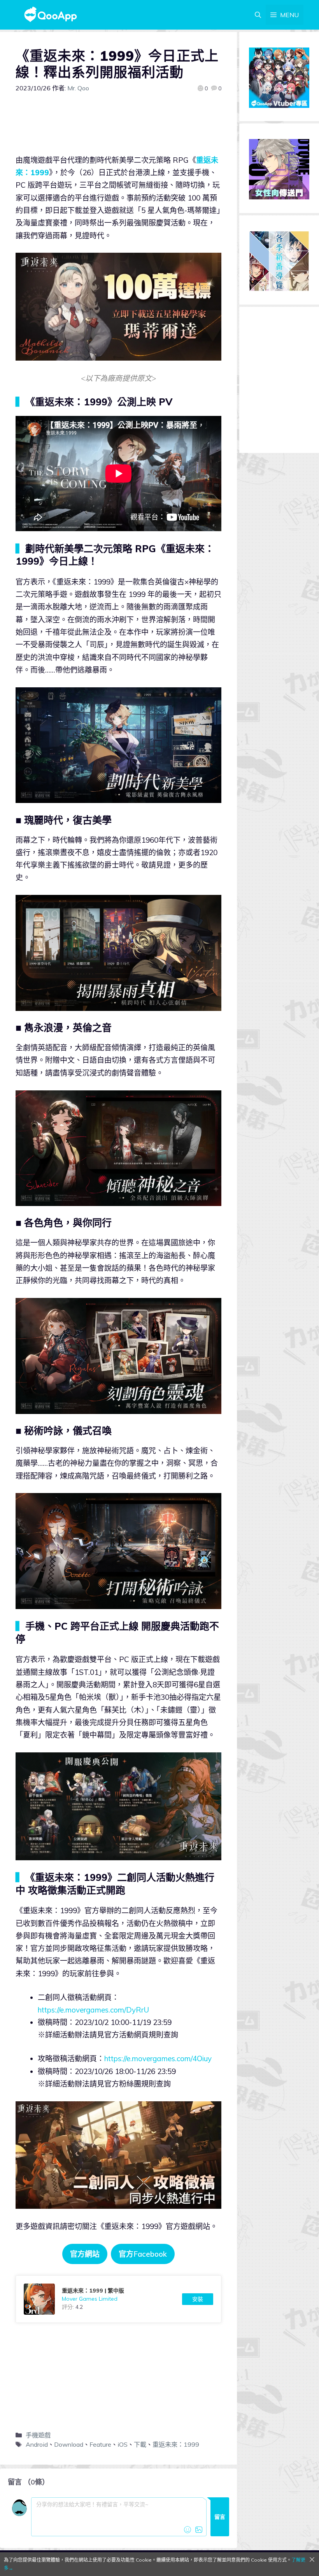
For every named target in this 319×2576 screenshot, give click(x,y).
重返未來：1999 (176, 2444)
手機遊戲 (38, 2435)
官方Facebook (143, 2254)
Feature (100, 2444)
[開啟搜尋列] (258, 15)
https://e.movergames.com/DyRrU (93, 2010)
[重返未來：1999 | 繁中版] (118, 2299)
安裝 (198, 2299)
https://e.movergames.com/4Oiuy (158, 2058)
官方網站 (85, 2254)
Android (37, 2444)
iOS (123, 2444)
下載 (140, 2444)
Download (69, 2444)
